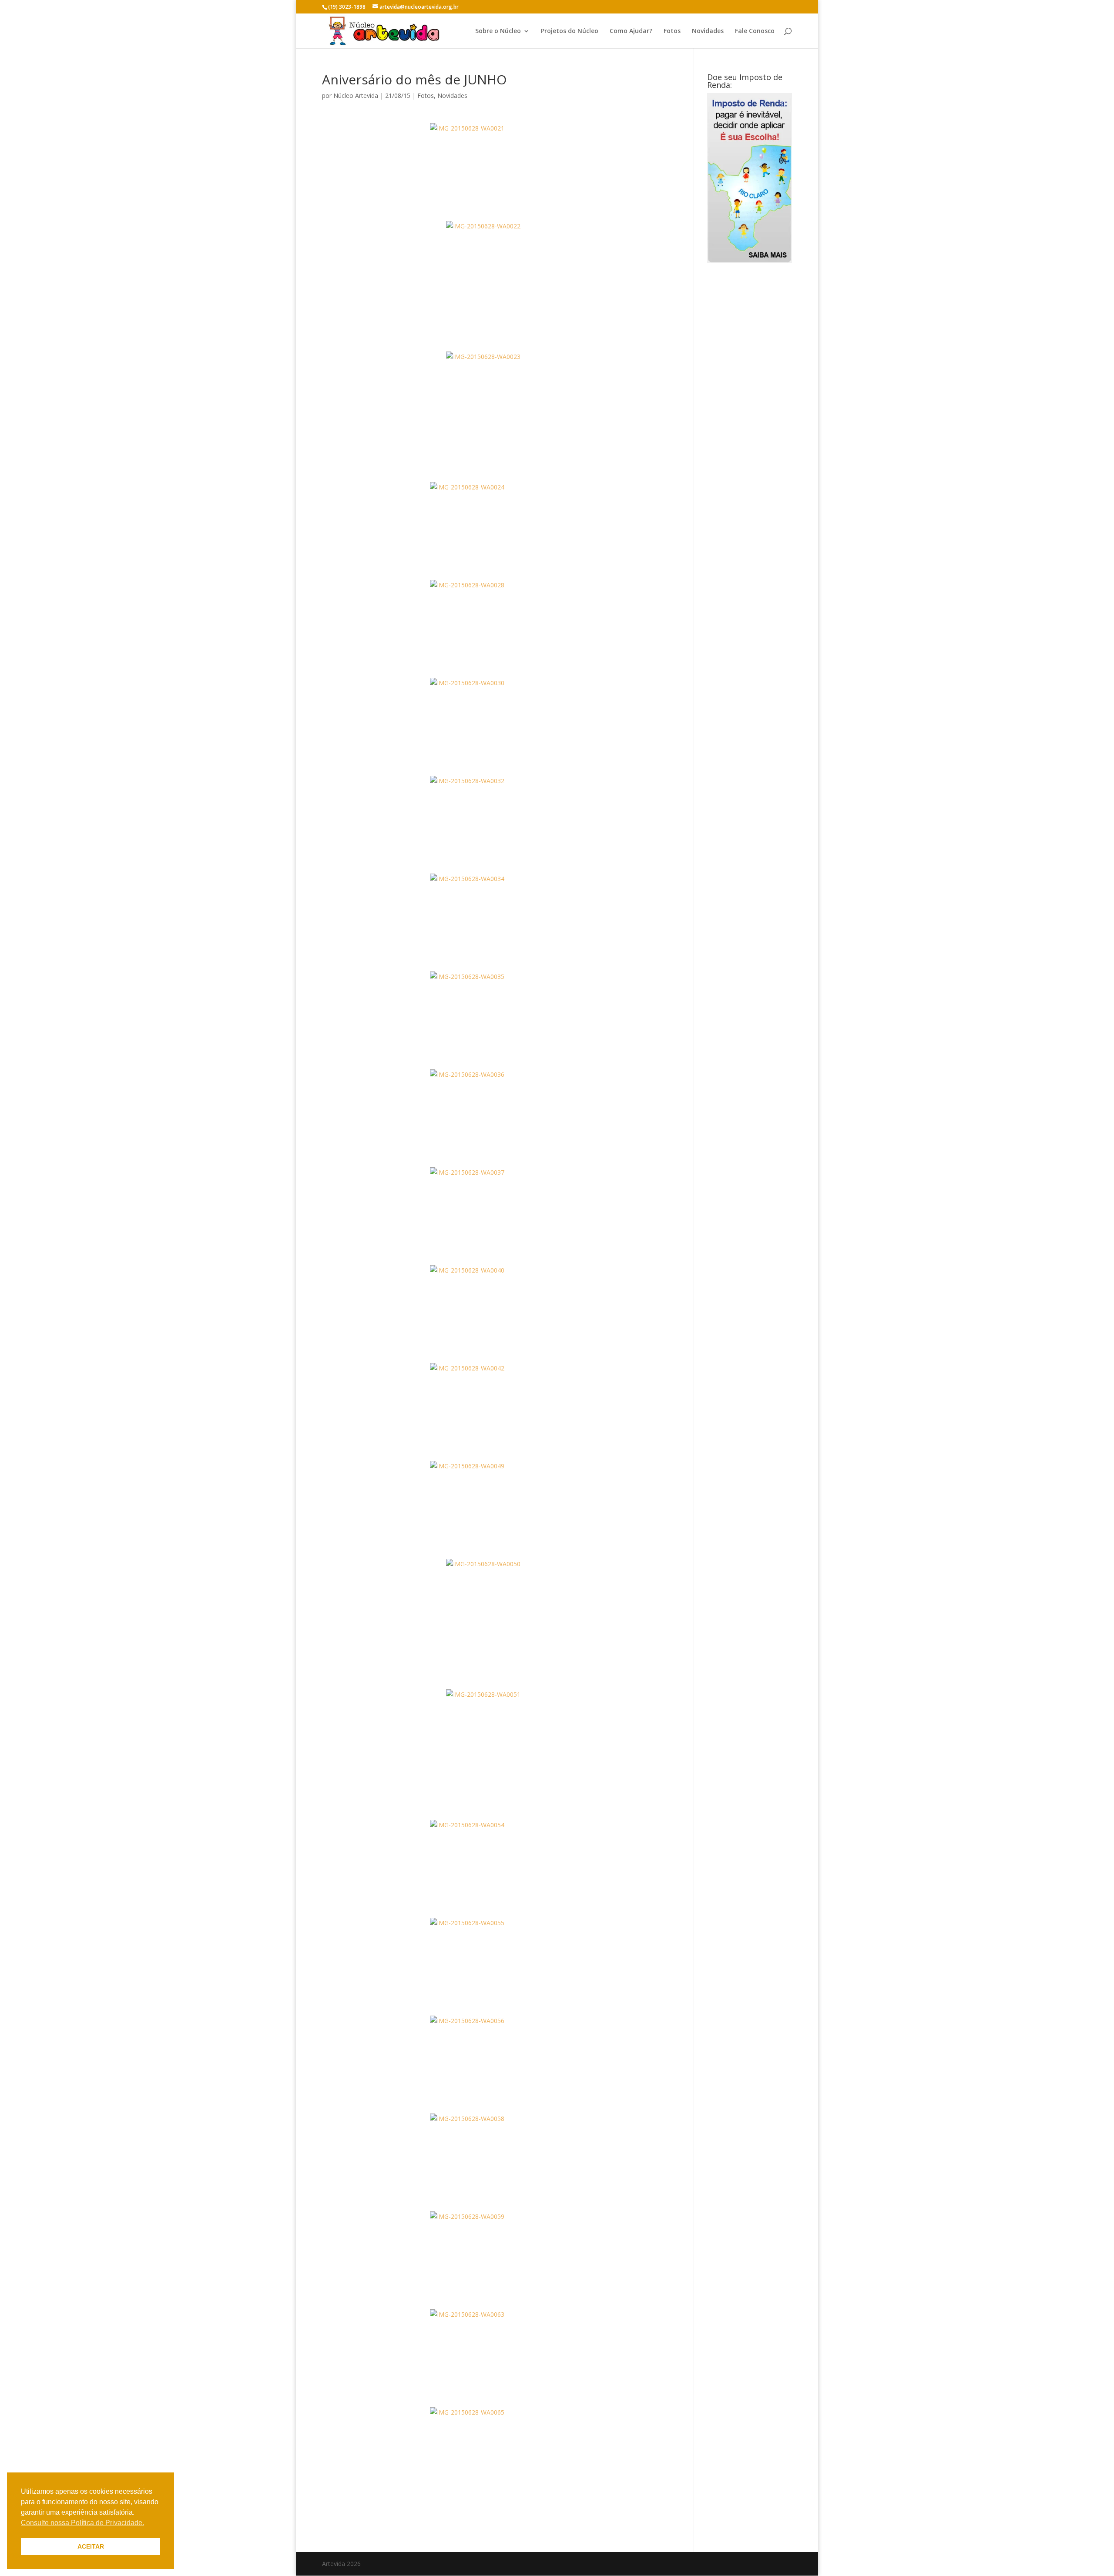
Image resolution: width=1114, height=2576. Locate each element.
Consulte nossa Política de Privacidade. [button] (82, 2523)
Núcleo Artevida (356, 95)
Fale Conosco (755, 31)
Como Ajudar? (631, 31)
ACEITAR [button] (91, 2546)
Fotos (672, 31)
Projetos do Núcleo (570, 31)
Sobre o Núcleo (498, 31)
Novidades (708, 31)
